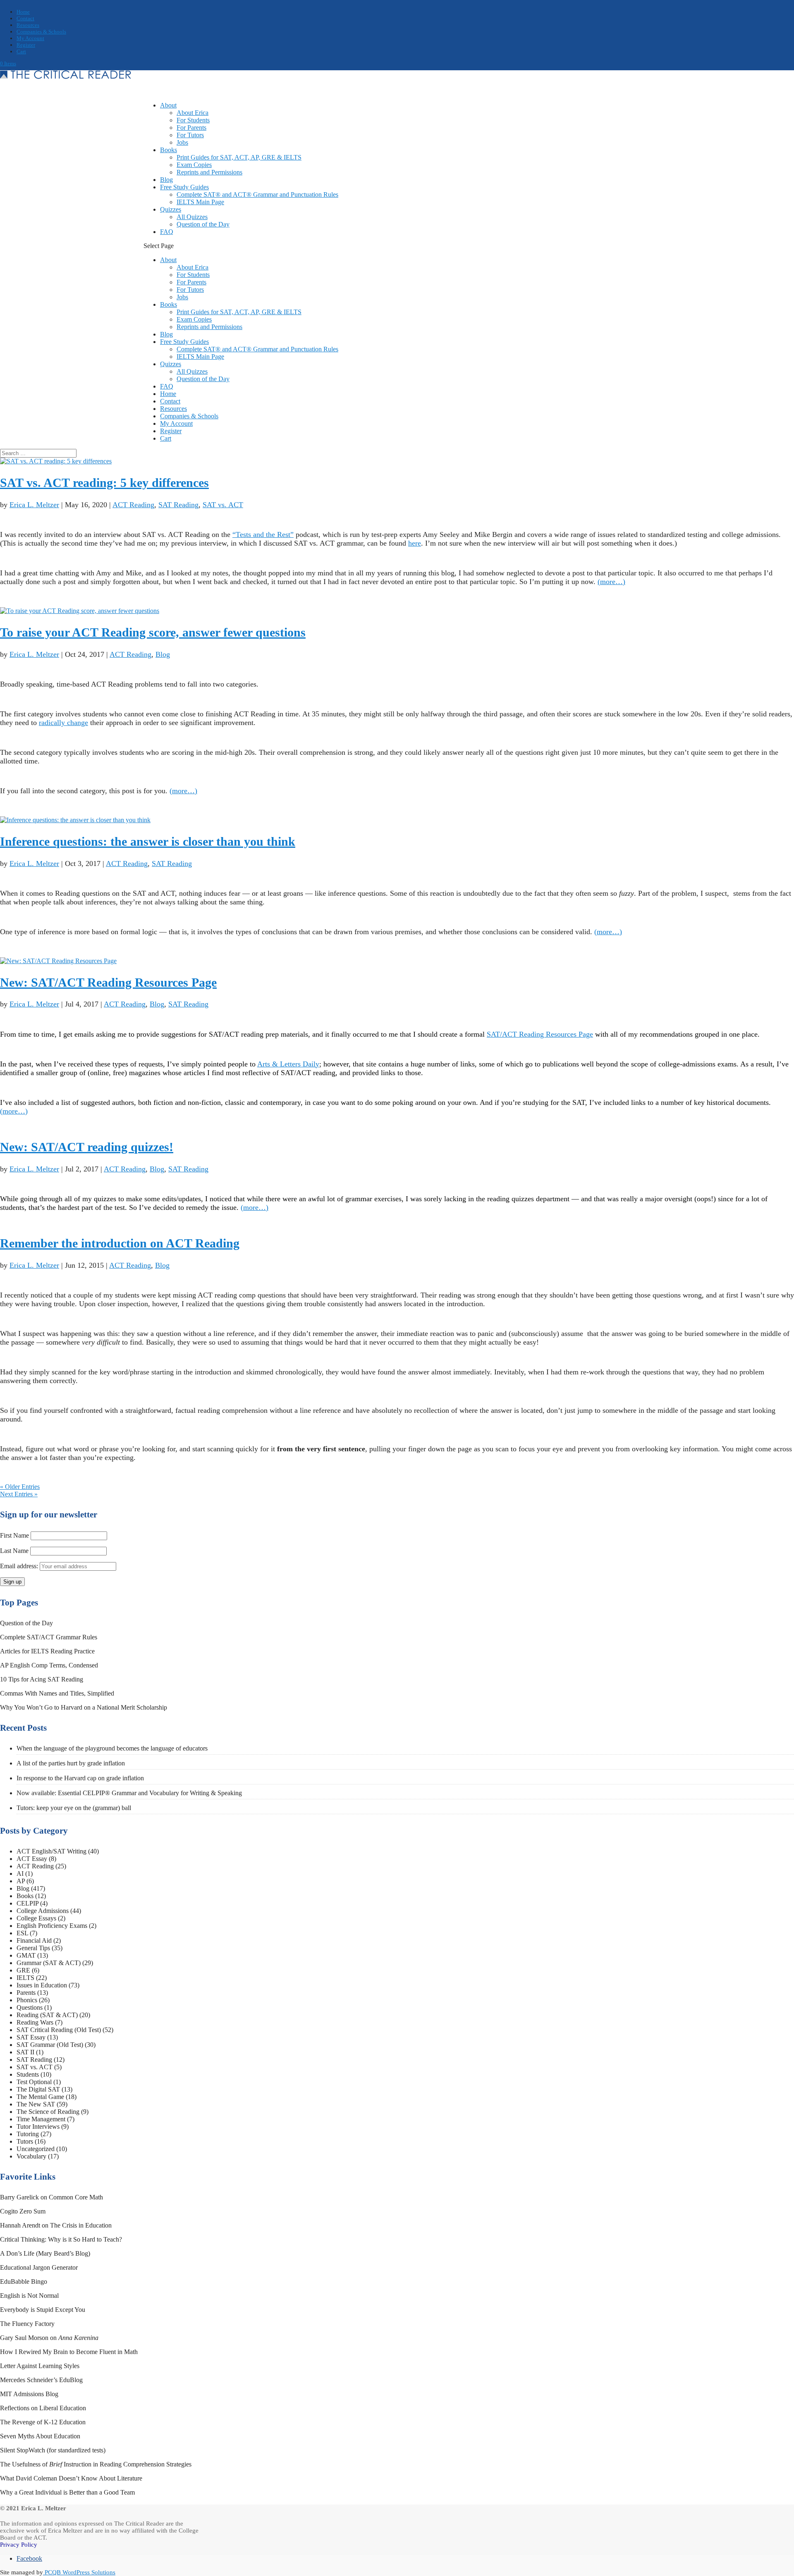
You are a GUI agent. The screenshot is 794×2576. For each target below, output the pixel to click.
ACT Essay (32, 1859)
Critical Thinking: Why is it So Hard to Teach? (61, 2239)
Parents (26, 1993)
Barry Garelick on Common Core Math (51, 2197)
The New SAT (36, 2104)
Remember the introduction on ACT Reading (120, 1243)
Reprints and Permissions (209, 172)
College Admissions (43, 1911)
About (168, 105)
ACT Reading (133, 505)
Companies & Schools (41, 32)
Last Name (14, 1551)
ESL (22, 1933)
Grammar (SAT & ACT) (49, 1963)
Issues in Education (42, 1985)
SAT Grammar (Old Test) (50, 2045)
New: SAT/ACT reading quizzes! (87, 1147)
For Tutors (190, 135)
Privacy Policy (19, 2545)
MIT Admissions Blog (29, 2394)
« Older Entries (20, 1487)
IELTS (25, 1978)
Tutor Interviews (38, 2126)
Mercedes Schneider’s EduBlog (41, 2380)
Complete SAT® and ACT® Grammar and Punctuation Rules (257, 194)
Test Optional (34, 2082)
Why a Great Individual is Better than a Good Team (67, 2492)
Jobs (182, 142)
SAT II (25, 2052)
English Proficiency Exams (52, 1926)
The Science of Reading (48, 2112)
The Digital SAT (38, 2089)
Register (26, 45)
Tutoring (28, 2134)
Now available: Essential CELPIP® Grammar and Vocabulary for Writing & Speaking (129, 1793)
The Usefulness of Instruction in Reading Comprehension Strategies (96, 2464)
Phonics (27, 2000)
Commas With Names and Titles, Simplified (57, 1693)
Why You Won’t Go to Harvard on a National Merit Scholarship (84, 1707)
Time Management (41, 2119)
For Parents (191, 128)
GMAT (26, 1955)
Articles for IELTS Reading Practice (47, 1651)
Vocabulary (31, 2156)
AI (20, 1874)
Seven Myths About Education (40, 2436)
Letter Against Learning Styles (40, 2366)
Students (28, 2074)
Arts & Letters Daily (288, 1064)
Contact (25, 18)
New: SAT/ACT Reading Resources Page (108, 982)
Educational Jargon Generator (39, 2267)
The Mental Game (40, 2097)
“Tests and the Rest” (263, 534)
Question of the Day (203, 224)
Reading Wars (35, 2022)
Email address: (20, 1566)
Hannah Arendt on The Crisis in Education (56, 2225)
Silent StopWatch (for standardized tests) (53, 2450)
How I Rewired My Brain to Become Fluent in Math (69, 2352)
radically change (63, 723)
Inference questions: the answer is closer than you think (148, 841)
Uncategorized (36, 2149)
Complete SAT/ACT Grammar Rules (49, 1637)
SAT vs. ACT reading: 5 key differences (104, 483)
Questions (30, 2007)
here (415, 543)
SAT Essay (31, 2037)
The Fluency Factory (27, 2324)
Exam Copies (194, 165)
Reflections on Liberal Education (43, 2408)
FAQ (167, 232)
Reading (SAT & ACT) (47, 2015)
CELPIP (28, 1903)
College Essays (36, 1918)
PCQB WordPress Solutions (79, 2572)
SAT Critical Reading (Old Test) (59, 2030)
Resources (28, 25)
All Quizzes (192, 217)
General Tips (33, 1948)
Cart (21, 51)
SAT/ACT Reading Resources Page (540, 1034)
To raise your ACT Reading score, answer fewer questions (153, 632)
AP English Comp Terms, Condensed (49, 1665)
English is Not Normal (29, 2296)
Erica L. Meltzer (34, 505)
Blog (166, 334)
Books (169, 150)
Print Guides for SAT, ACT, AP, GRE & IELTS (239, 157)
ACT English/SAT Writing (51, 1851)
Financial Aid (34, 1940)
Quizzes (171, 364)
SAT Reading (178, 505)
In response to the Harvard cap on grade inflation (80, 1778)
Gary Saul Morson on (49, 2338)
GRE (23, 1970)
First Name (14, 1535)
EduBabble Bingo (24, 2281)
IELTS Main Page (200, 202)
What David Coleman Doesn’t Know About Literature (71, 2478)
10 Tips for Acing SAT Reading (42, 1679)
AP (21, 1881)
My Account (30, 38)
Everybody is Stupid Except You (43, 2310)
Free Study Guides (184, 342)
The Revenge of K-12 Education (43, 2422)
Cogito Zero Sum (23, 2211)
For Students (193, 120)
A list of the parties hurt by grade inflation (71, 1763)
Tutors (25, 2141)
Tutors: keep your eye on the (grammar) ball (74, 1808)
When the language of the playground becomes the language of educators (112, 1748)
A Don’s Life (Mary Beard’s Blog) (45, 2253)
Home (23, 12)
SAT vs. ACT (223, 505)
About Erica (193, 113)
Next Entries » (19, 1494)
